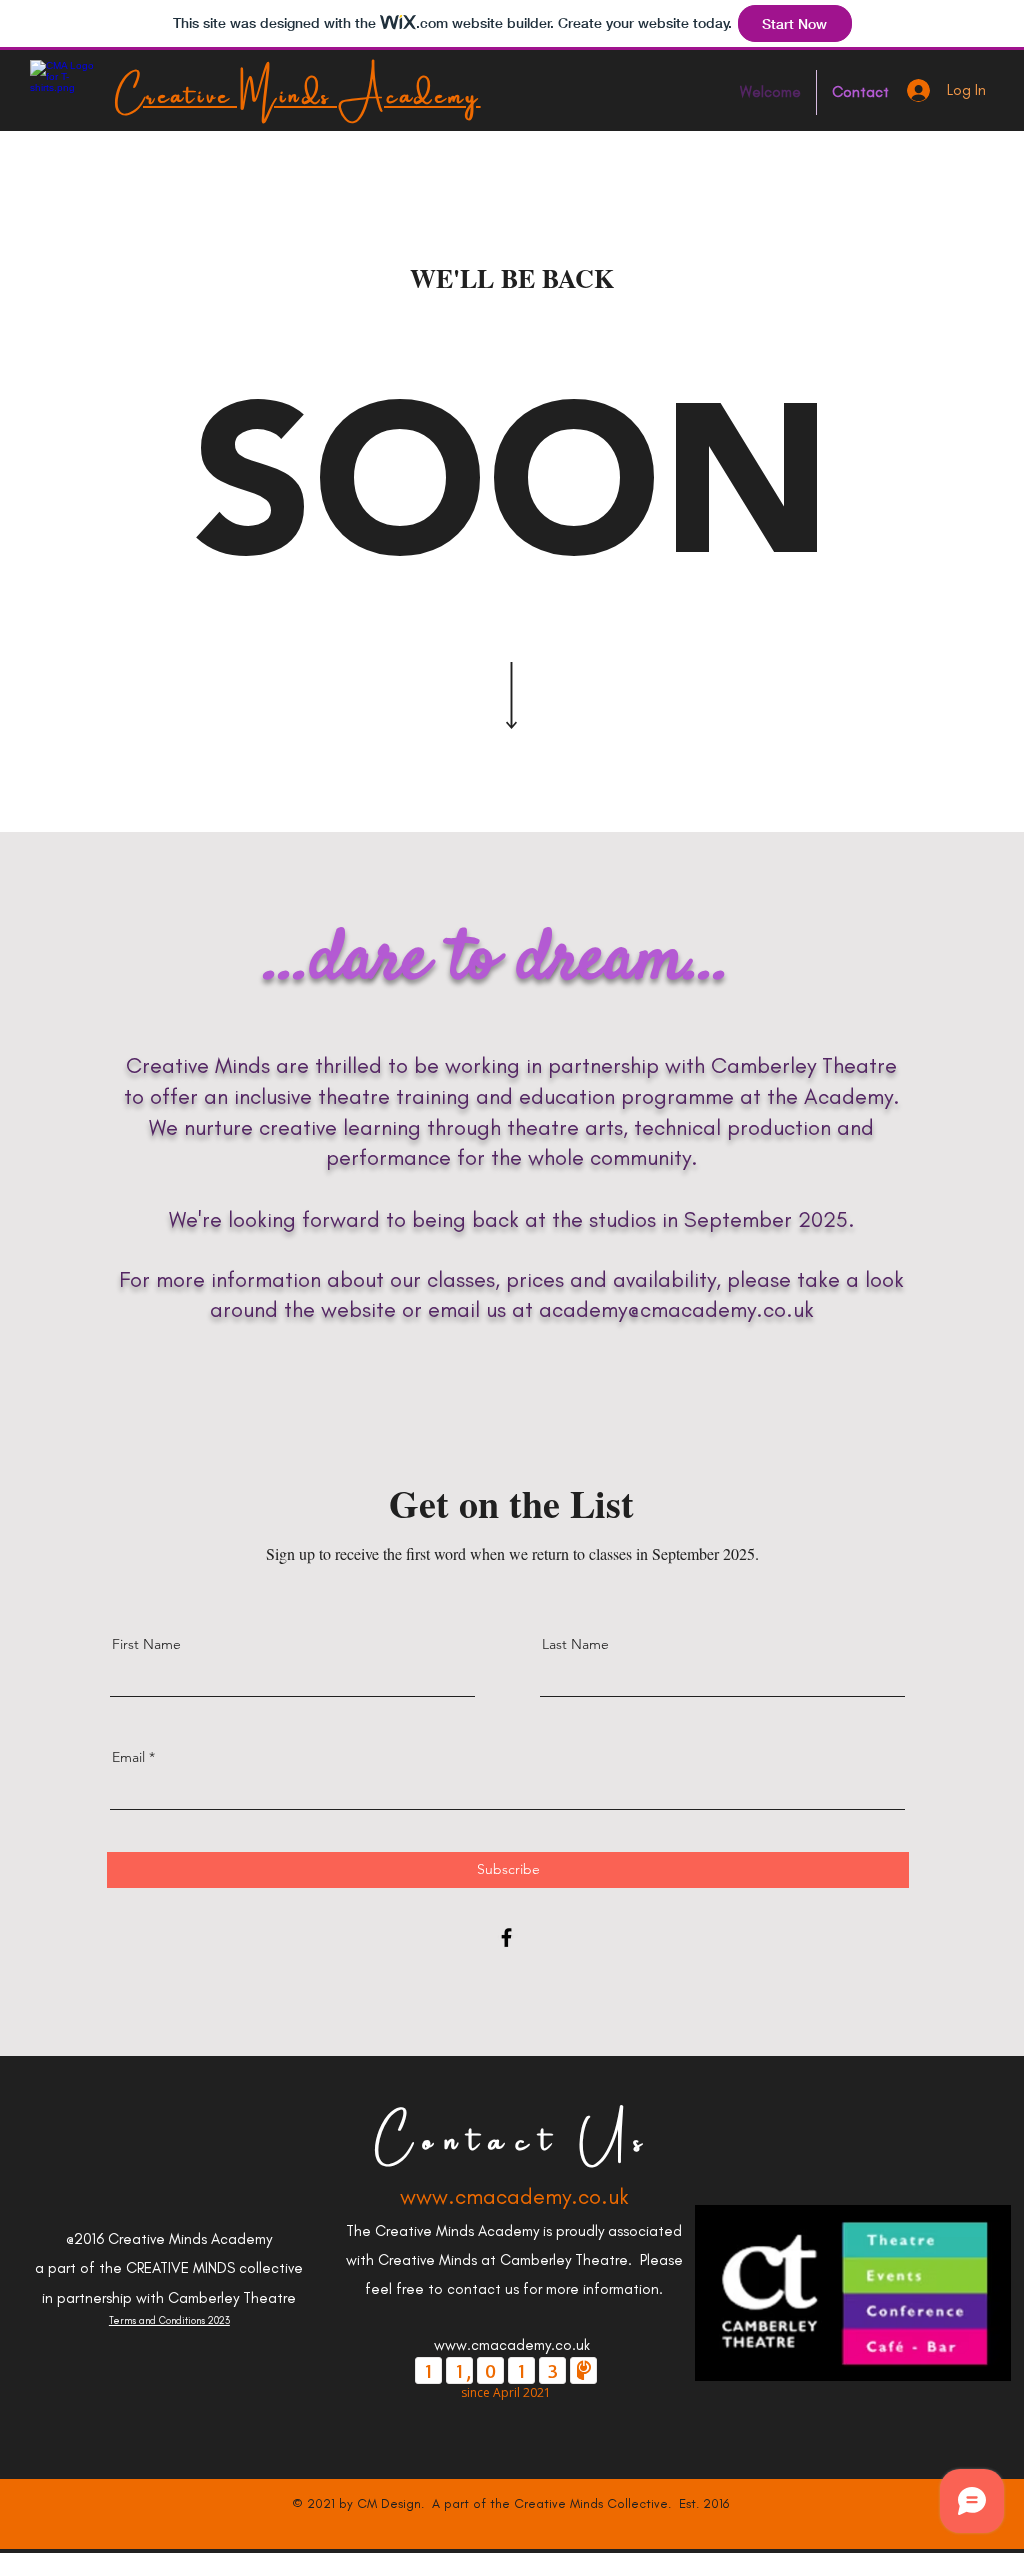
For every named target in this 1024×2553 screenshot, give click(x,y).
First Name (146, 1644)
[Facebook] (506, 1937)
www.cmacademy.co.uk (514, 2196)
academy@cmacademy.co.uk (676, 1309)
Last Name (575, 1644)
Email (128, 1757)
